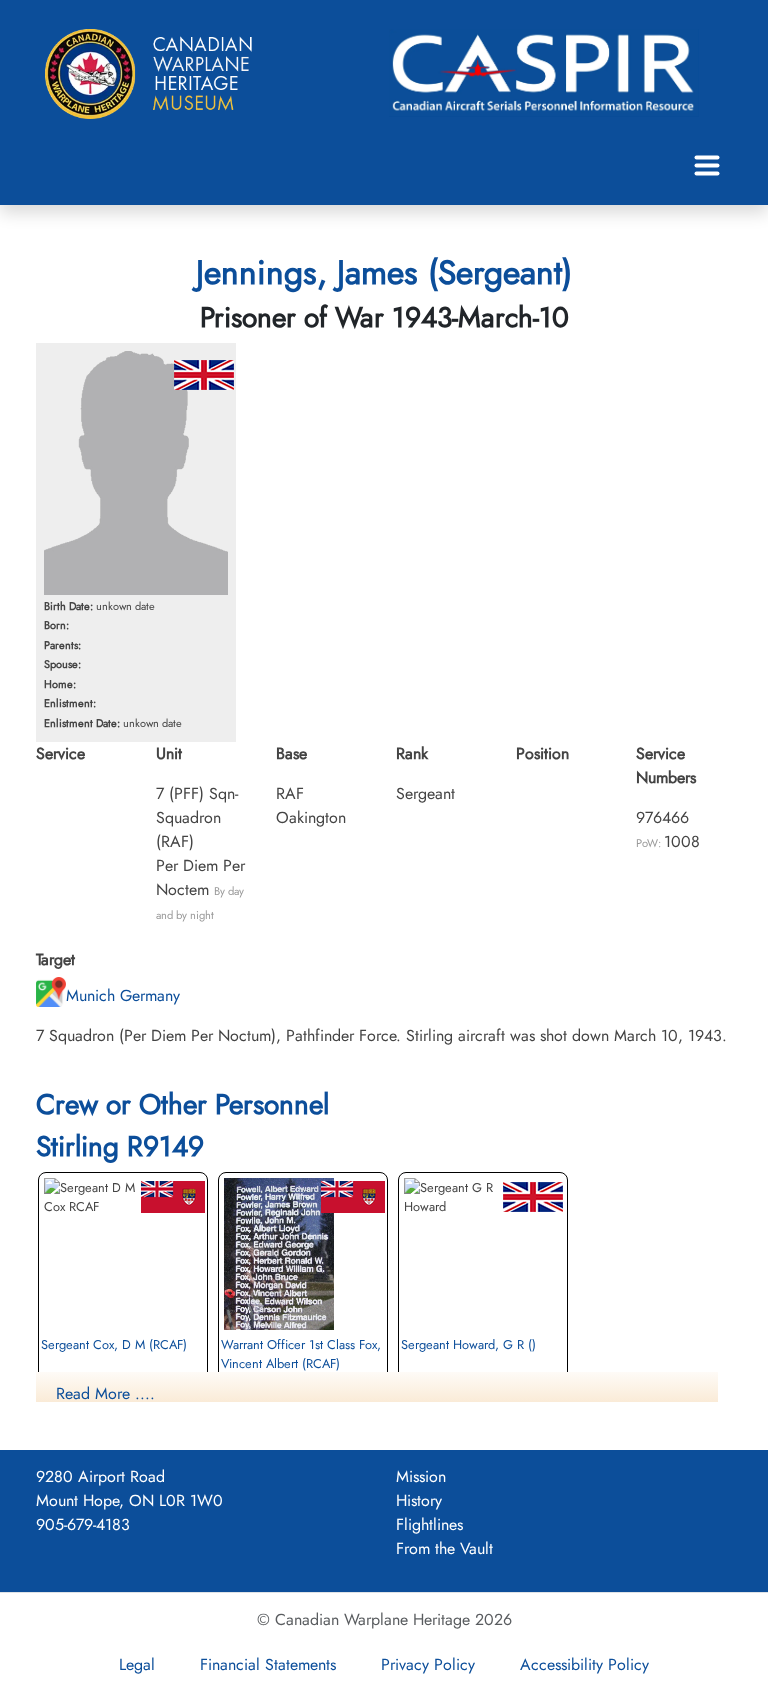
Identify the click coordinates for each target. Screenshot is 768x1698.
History (419, 1500)
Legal (137, 1664)
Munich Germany (123, 995)
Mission (421, 1476)
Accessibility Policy (584, 1664)
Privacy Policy (428, 1664)
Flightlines (429, 1524)
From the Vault (444, 1548)
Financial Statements (268, 1664)
